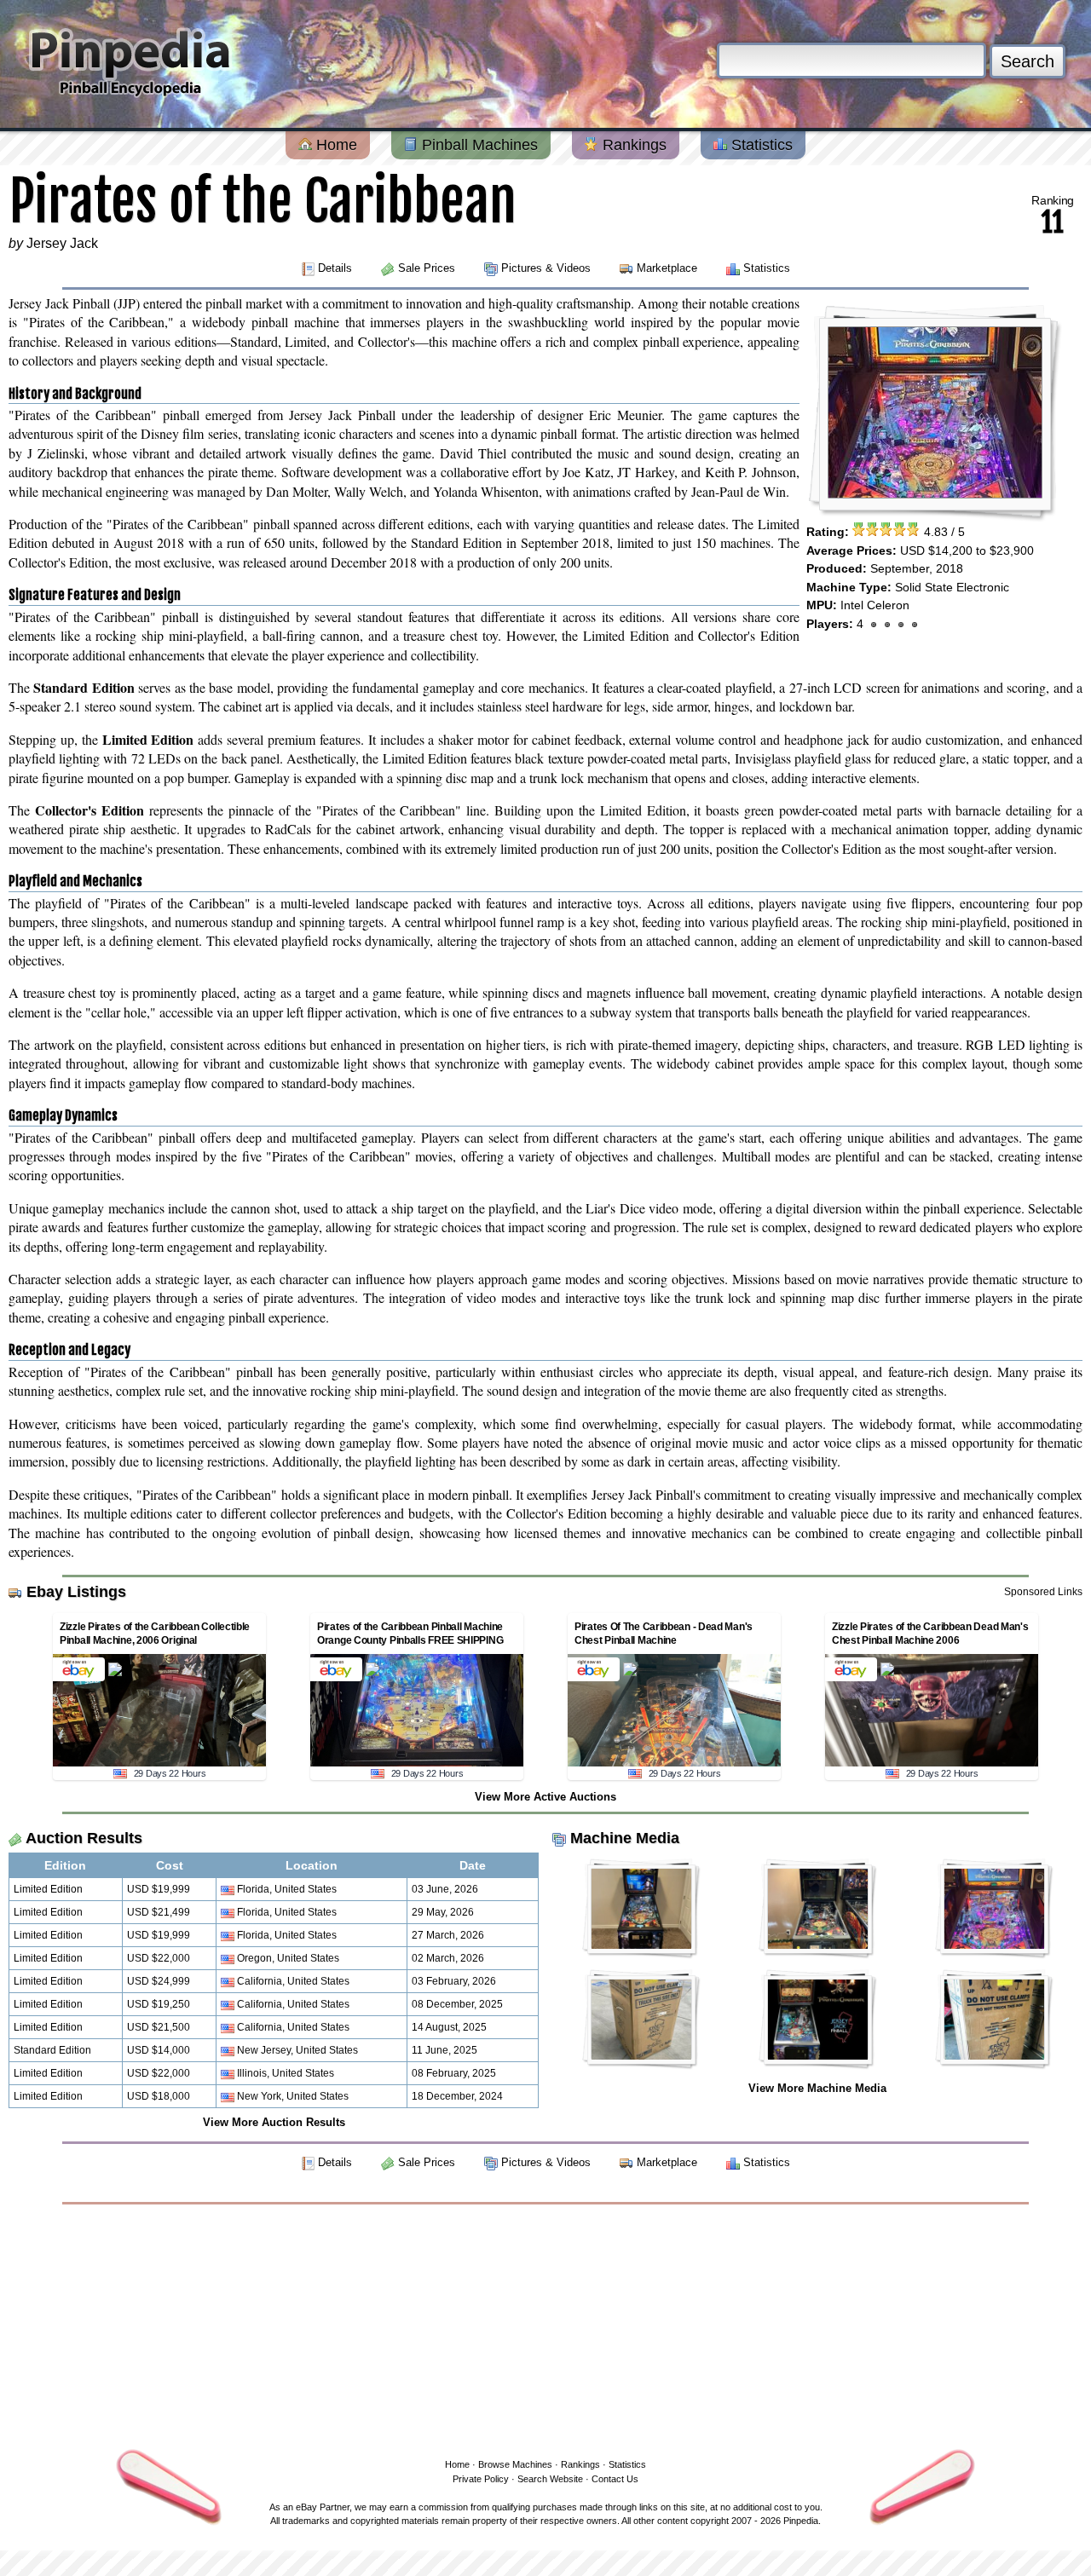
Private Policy (481, 2479)
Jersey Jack (62, 243)
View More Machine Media (817, 2088)
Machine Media (625, 1838)
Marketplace (667, 268)
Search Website (550, 2479)
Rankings (632, 145)
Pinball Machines (478, 145)
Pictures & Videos (546, 268)
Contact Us (615, 2479)
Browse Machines (515, 2464)
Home (335, 145)
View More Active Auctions (545, 1797)
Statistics (760, 145)
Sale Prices (427, 268)
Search (1028, 61)
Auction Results (84, 1838)
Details (335, 268)
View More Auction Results (274, 2122)
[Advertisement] (545, 2328)
